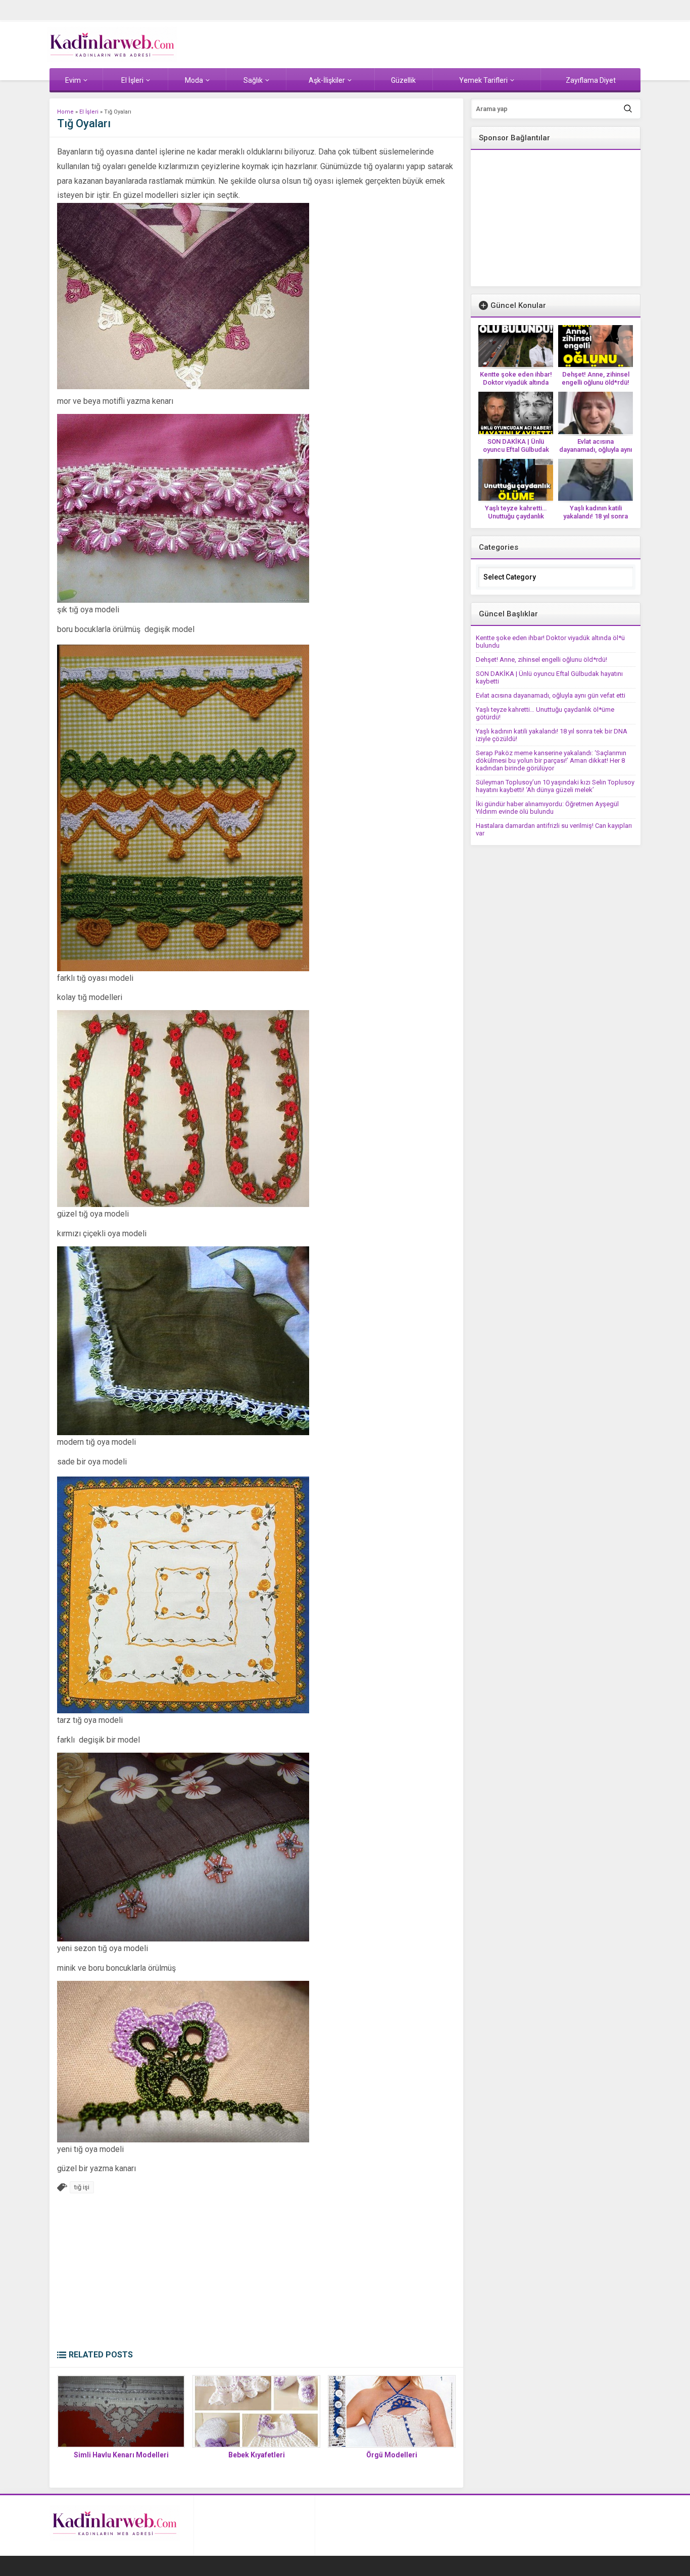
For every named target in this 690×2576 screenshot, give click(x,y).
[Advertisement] (256, 2274)
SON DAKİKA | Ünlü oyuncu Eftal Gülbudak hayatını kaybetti (516, 450)
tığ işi (82, 2187)
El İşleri (89, 112)
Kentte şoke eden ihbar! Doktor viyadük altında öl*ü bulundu (516, 382)
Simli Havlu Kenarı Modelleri (121, 2455)
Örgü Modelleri (392, 2455)
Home (65, 112)
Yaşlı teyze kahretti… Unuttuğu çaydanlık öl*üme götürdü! (516, 516)
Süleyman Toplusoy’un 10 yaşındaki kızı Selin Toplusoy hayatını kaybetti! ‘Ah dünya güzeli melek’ (555, 786)
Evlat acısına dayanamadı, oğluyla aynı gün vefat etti (596, 450)
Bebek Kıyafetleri (257, 2455)
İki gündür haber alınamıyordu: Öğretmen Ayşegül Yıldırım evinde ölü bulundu (547, 808)
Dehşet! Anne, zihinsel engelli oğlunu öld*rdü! (596, 378)
